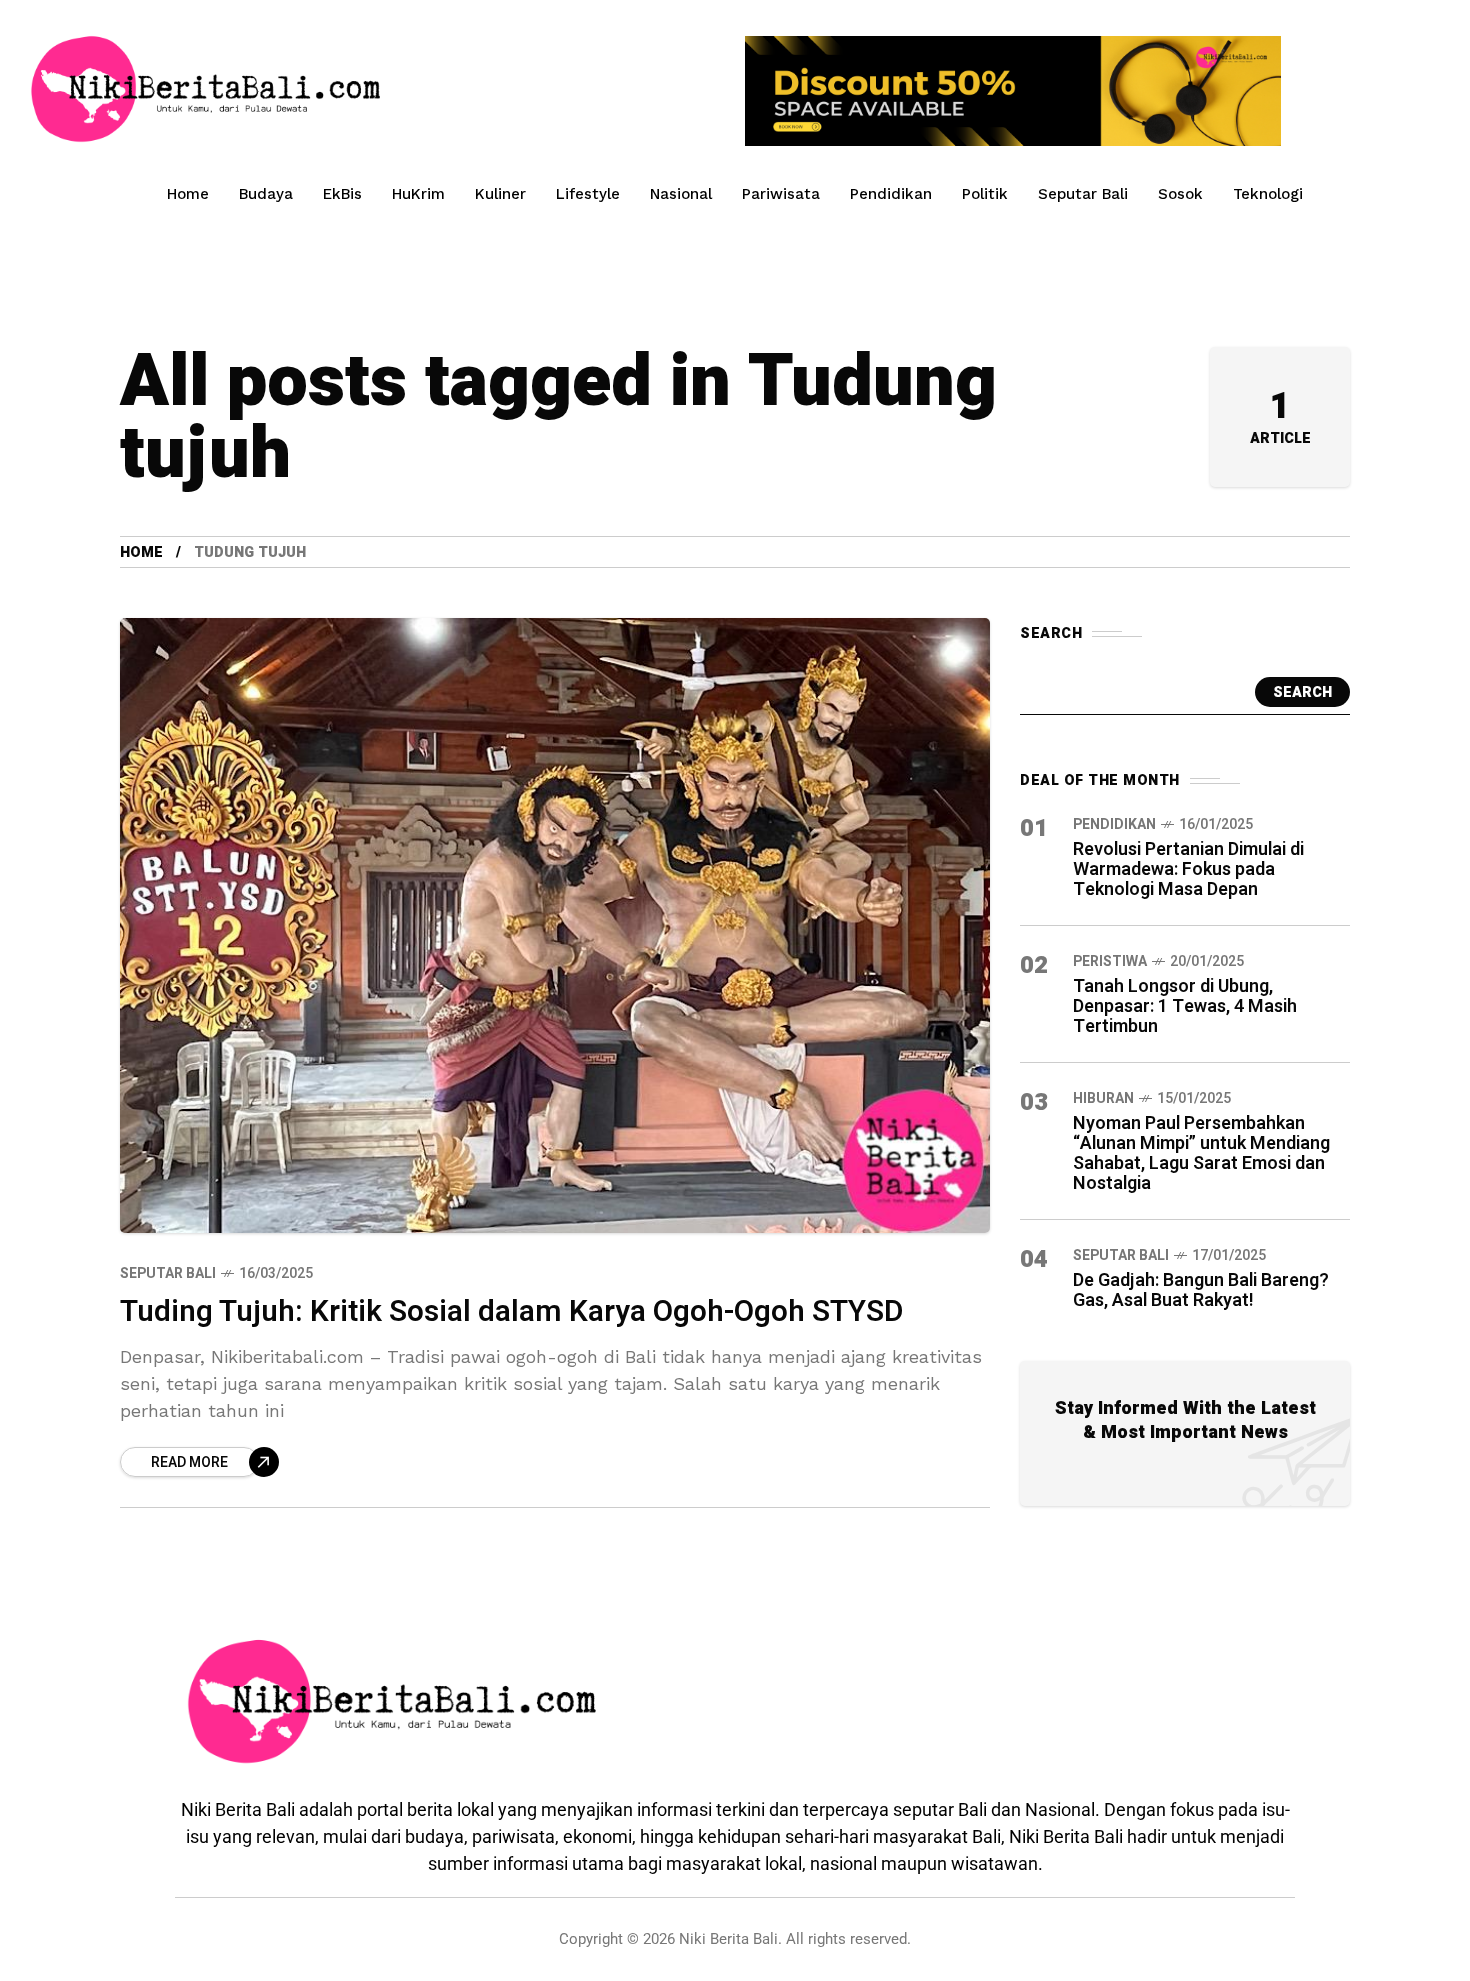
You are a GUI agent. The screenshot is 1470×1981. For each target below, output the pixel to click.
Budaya (266, 194)
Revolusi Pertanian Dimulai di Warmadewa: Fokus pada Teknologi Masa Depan (1188, 869)
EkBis (342, 194)
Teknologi (1268, 194)
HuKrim (418, 194)
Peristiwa (1110, 961)
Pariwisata (781, 194)
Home (188, 194)
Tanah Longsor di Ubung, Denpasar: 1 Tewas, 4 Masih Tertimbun (1185, 1006)
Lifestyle (588, 194)
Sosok (1180, 194)
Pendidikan (891, 194)
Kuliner (500, 194)
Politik (985, 194)
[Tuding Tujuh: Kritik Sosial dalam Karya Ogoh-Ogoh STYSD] (555, 925)
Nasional (681, 194)
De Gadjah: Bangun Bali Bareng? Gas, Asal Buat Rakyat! (1201, 1290)
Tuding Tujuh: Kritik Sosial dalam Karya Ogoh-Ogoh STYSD (511, 1312)
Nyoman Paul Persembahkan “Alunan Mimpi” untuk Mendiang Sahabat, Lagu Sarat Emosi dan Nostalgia (1201, 1153)
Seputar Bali (1083, 194)
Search (1302, 692)
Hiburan (1103, 1098)
